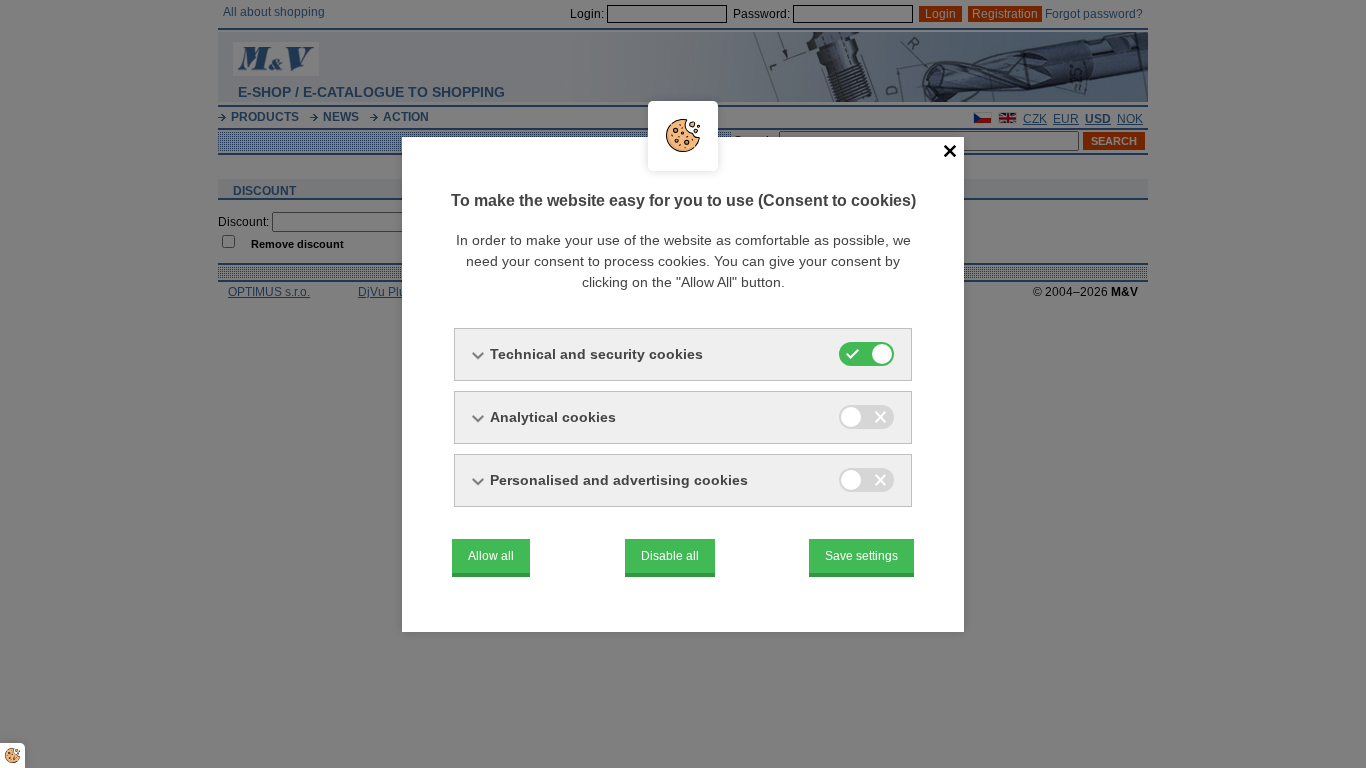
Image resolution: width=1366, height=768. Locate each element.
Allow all (491, 556)
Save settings (861, 556)
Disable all (670, 556)
